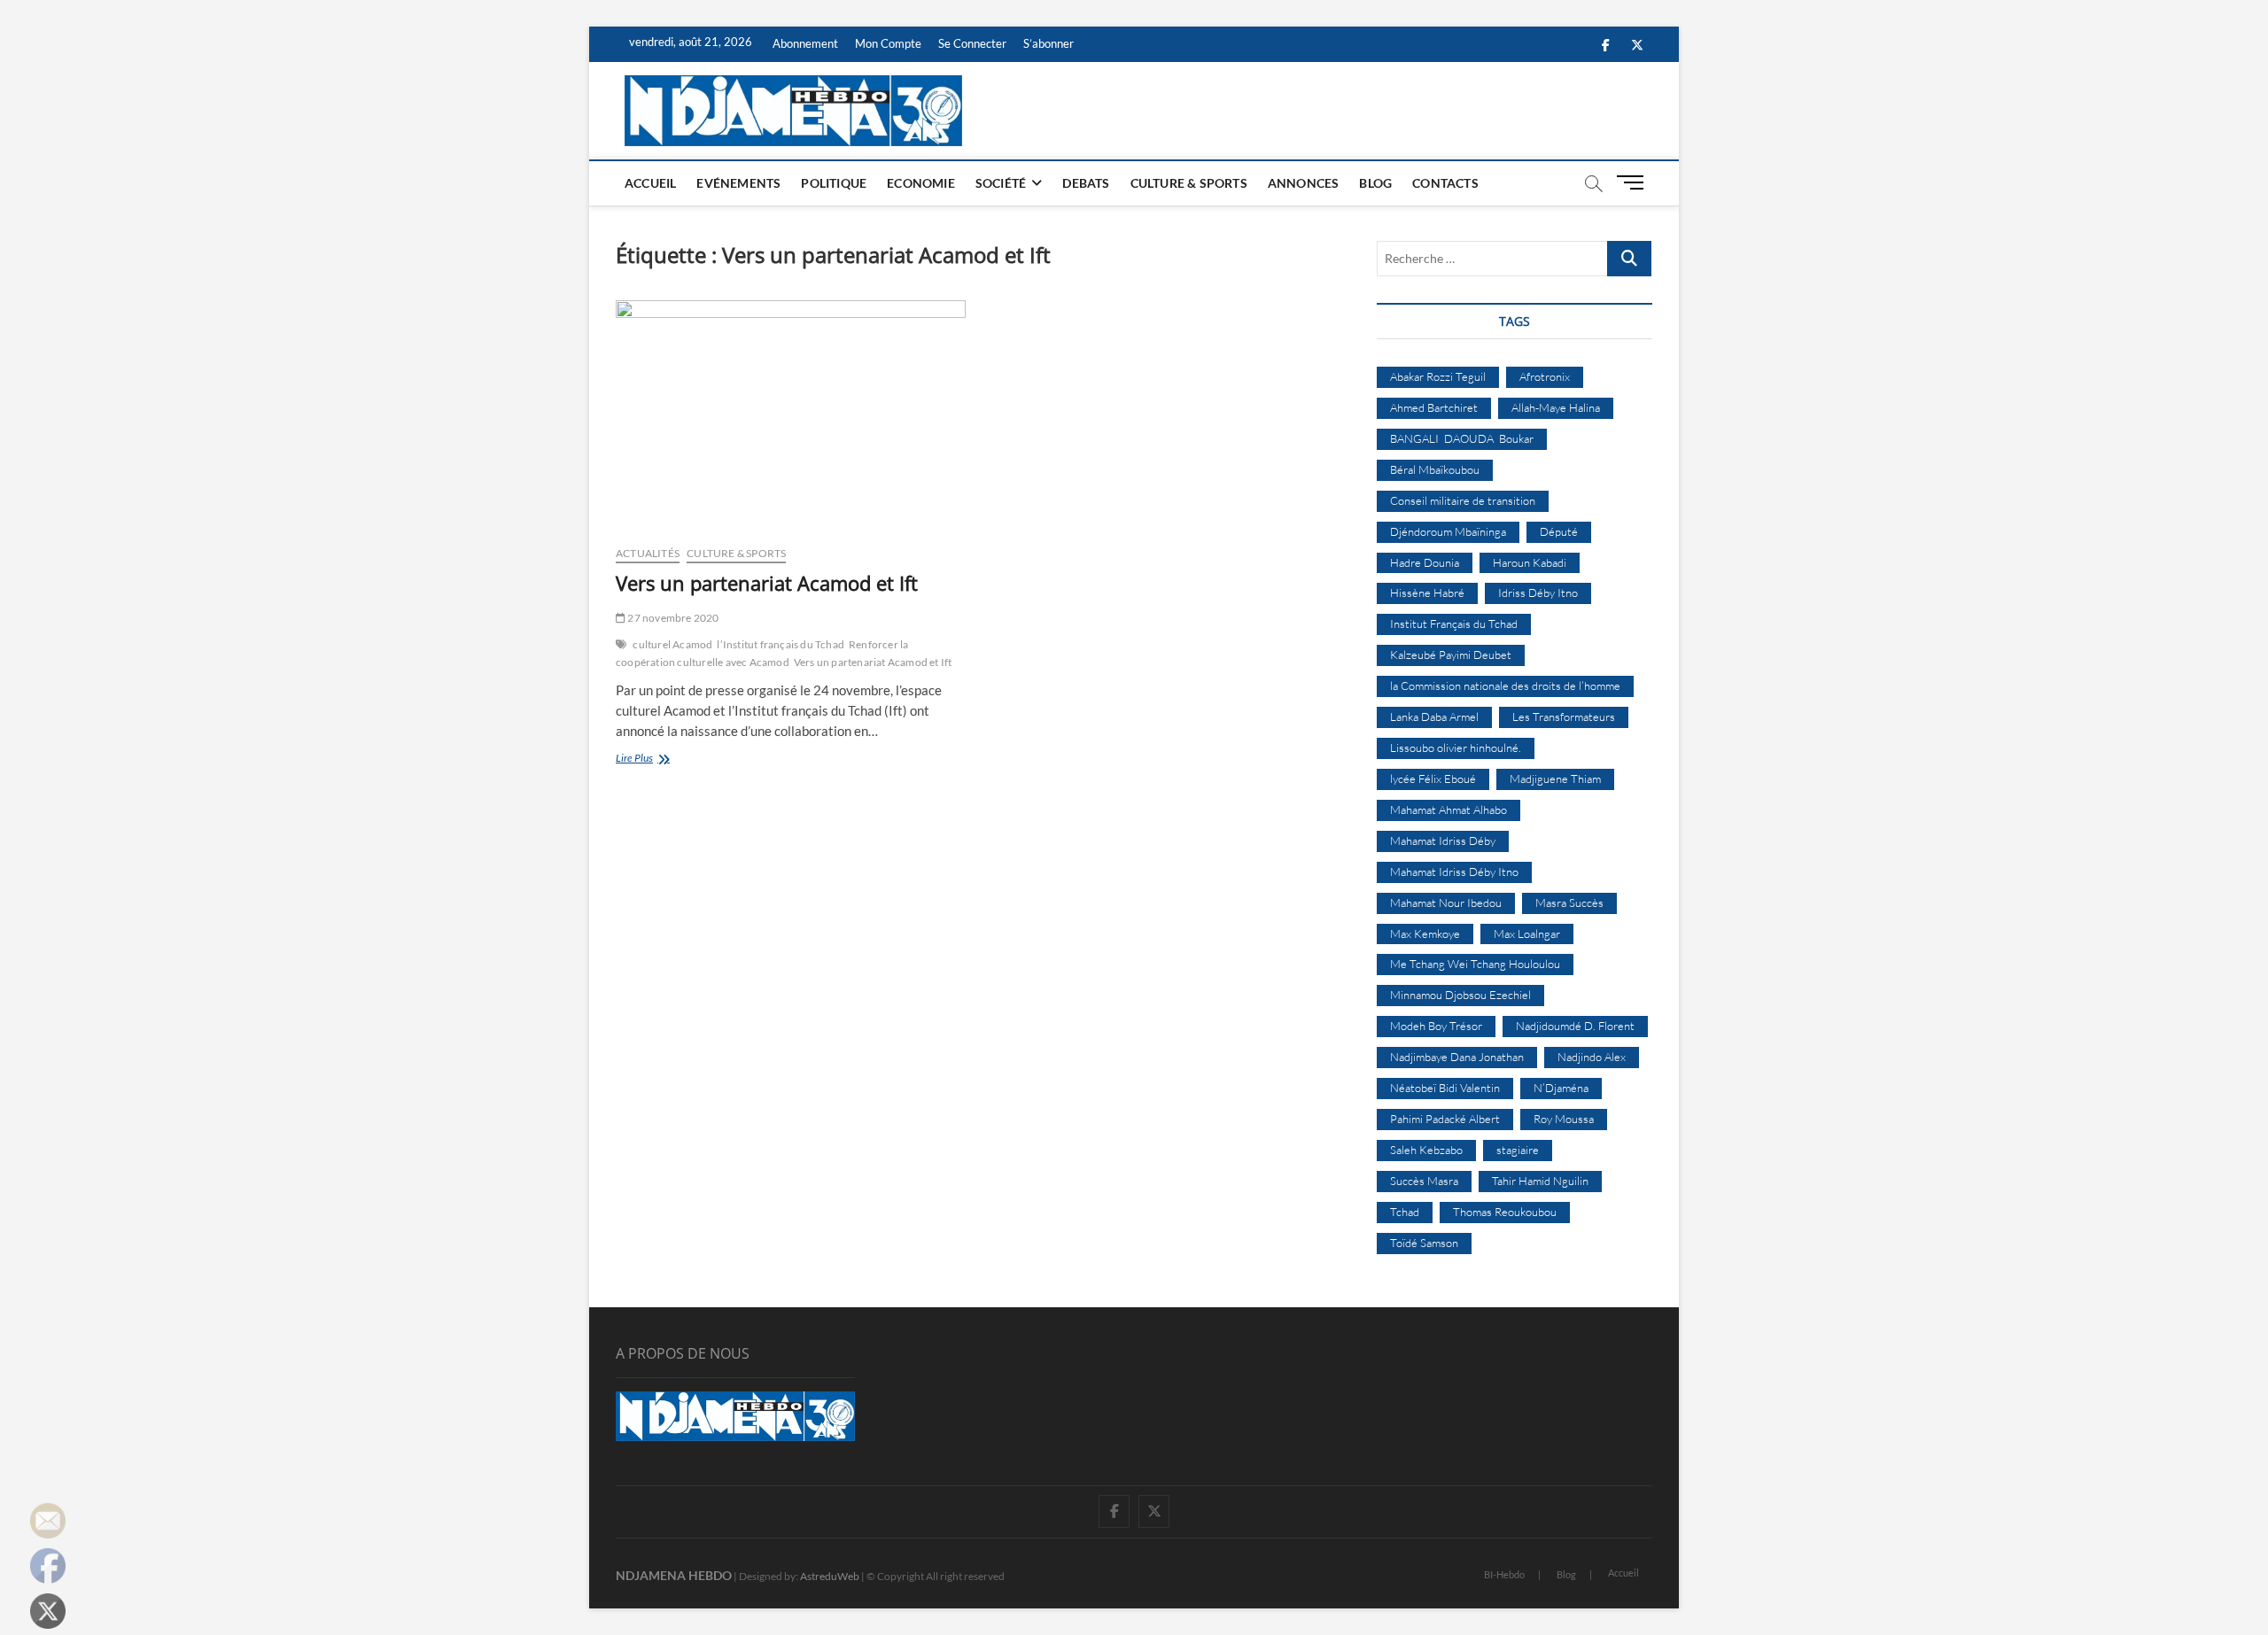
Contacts (1445, 183)
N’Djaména (1561, 1088)
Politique (834, 183)
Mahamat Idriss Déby (1443, 841)
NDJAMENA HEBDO (674, 1575)
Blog (1375, 183)
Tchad (1405, 1212)
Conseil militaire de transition (1463, 500)
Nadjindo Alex (1592, 1057)
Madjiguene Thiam (1555, 779)
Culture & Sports (1189, 183)
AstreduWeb (830, 1576)
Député (1559, 531)
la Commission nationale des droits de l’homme (1505, 686)
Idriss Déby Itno (1538, 593)
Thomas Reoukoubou (1505, 1212)
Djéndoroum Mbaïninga (1448, 531)
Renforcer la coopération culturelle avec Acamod (762, 653)
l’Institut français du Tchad (781, 644)
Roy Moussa (1564, 1119)
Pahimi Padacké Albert (1445, 1119)
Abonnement (805, 43)
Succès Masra (1424, 1181)
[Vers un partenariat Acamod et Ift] (791, 416)
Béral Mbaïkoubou (1435, 469)
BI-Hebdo (1504, 1574)
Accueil (650, 183)
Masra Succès (1569, 903)
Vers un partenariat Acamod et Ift (767, 583)
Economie (921, 183)
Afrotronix (1545, 376)
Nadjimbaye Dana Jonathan (1457, 1057)
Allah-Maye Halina (1556, 407)
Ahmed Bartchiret (1434, 407)
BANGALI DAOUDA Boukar (1462, 438)
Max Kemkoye (1425, 934)
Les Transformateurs (1564, 717)
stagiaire (1518, 1150)
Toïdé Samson (1424, 1243)
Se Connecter (972, 43)
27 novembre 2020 (672, 618)
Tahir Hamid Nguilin (1540, 1181)
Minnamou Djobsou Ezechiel (1460, 995)
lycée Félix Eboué (1433, 779)
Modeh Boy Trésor (1436, 1026)
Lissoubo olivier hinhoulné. (1456, 748)
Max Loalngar (1527, 934)
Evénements (738, 183)
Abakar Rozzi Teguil (1438, 376)
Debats (1086, 183)
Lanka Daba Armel (1434, 717)
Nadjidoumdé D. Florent (1575, 1026)
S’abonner (1049, 43)
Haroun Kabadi (1530, 562)
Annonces (1304, 183)
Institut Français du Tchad (1454, 624)
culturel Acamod (672, 644)
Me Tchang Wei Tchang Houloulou (1475, 964)
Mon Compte (888, 43)
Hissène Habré (1427, 593)
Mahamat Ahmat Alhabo (1449, 810)
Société (1001, 183)
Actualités (648, 553)
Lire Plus (658, 759)
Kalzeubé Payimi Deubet (1451, 655)
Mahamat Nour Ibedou (1446, 903)
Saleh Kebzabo (1426, 1150)
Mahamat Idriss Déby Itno (1454, 872)
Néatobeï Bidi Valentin (1445, 1088)
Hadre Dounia (1425, 562)
